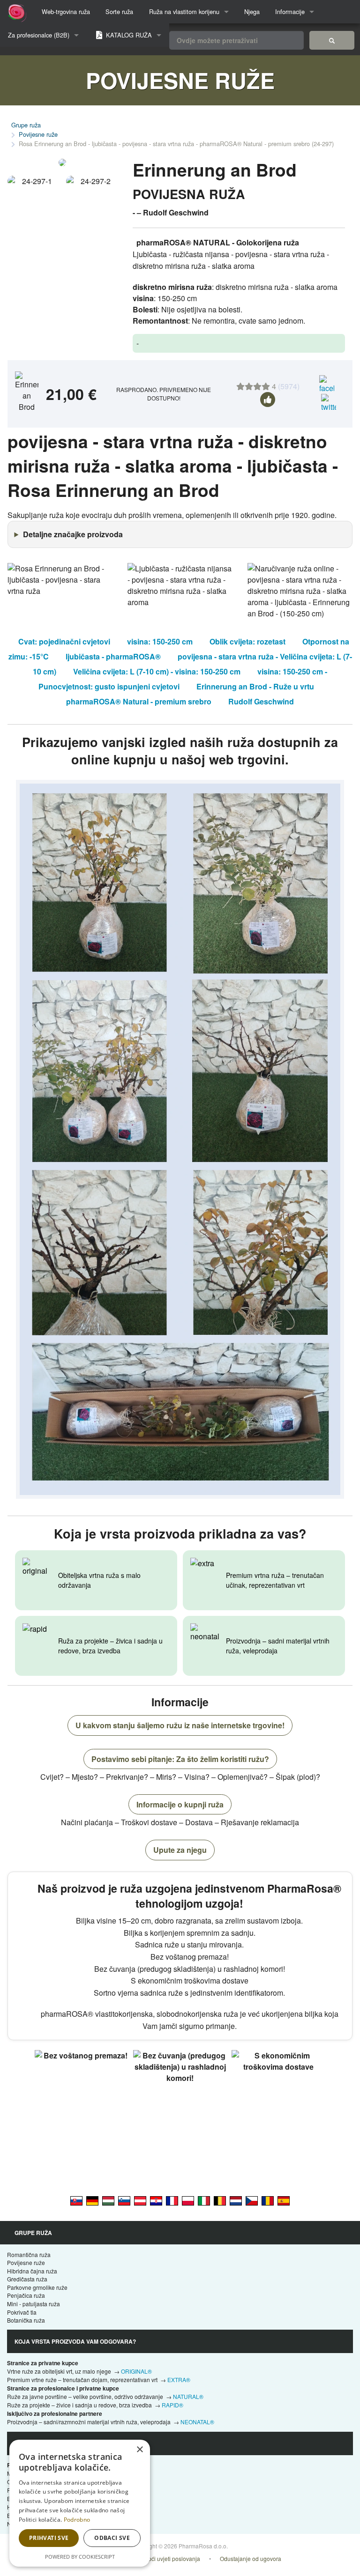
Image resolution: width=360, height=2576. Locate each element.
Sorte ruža (119, 11)
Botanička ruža (26, 2320)
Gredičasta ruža (27, 2279)
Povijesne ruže (38, 134)
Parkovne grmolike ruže (37, 2287)
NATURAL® (188, 2396)
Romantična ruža (29, 2254)
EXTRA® (179, 2380)
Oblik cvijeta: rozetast (247, 641)
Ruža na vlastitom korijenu (184, 11)
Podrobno (77, 2520)
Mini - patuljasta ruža (34, 2304)
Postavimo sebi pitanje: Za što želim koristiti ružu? (180, 1759)
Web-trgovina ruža (66, 11)
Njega (252, 11)
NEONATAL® (197, 2422)
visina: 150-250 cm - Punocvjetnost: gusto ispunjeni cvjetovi (183, 679)
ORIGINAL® (136, 2371)
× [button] (139, 2450)
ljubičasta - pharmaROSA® (113, 656)
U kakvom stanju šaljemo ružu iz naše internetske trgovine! (180, 1725)
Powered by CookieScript (80, 2557)
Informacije (290, 11)
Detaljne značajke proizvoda (73, 534)
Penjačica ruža (26, 2295)
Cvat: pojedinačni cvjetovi (64, 641)
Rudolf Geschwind (261, 701)
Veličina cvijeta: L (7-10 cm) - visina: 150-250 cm (157, 671)
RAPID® (172, 2405)
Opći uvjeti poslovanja (172, 2558)
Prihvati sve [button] (49, 2538)
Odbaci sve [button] (112, 2538)
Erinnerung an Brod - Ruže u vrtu (255, 686)
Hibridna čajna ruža (32, 2271)
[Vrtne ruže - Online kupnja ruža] (332, 40)
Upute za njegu (180, 1850)
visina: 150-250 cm (160, 641)
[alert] (80, 2503)
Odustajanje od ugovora (251, 2558)
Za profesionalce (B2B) (39, 35)
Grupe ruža (26, 125)
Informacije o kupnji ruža (180, 1804)
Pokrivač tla (22, 2312)
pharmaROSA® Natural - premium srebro (139, 701)
